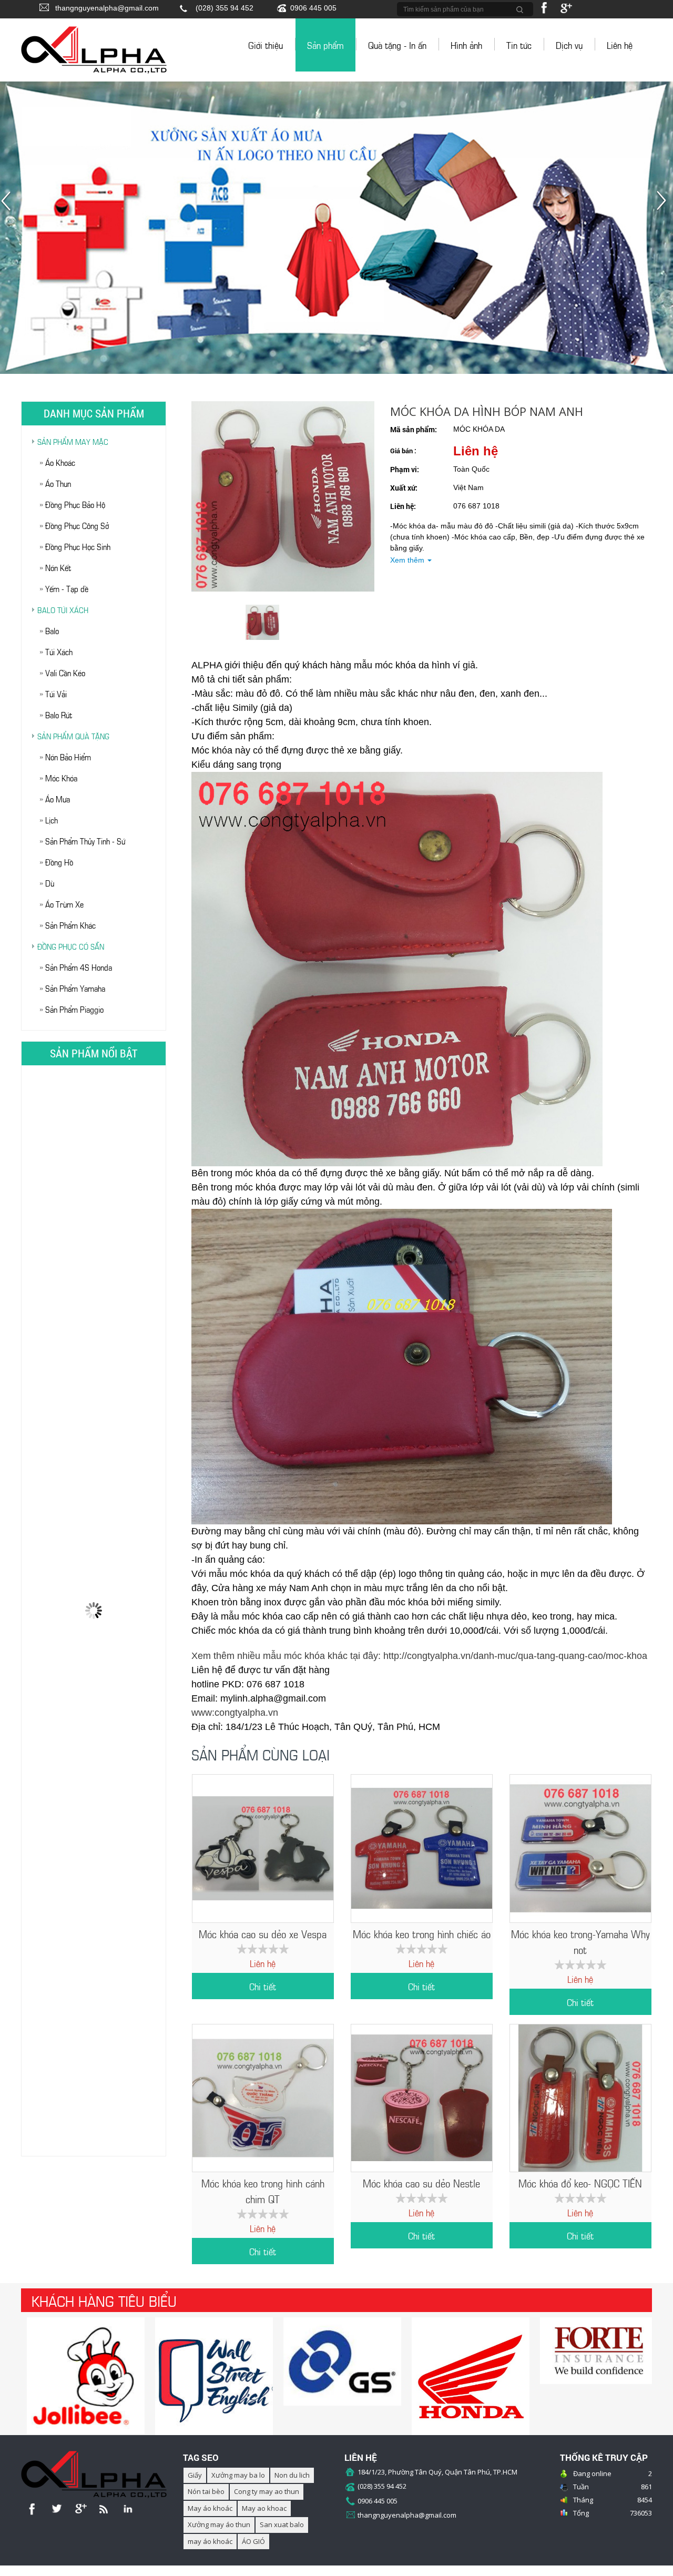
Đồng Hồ (59, 862)
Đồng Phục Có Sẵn (71, 946)
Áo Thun (58, 483)
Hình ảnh (466, 45)
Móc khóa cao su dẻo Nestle (421, 2182)
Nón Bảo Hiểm (68, 756)
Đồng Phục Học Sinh (78, 546)
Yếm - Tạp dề (67, 588)
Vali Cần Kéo (65, 672)
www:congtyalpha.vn (235, 1713)
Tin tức (519, 45)
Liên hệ (620, 45)
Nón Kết (58, 567)
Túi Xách (59, 651)
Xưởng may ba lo (238, 2475)
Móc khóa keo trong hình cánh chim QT (263, 2190)
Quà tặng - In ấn (397, 45)
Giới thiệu (266, 45)
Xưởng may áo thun (219, 2524)
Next (664, 206)
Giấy (195, 2475)
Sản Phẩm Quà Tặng (73, 736)
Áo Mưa (58, 798)
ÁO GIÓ (253, 2541)
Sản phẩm (325, 45)
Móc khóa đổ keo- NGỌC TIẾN (580, 2182)
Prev (9, 206)
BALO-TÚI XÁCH (63, 609)
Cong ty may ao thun (267, 2491)
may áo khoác (210, 2541)
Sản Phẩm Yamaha (75, 988)
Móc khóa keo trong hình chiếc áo (422, 1933)
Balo (52, 630)
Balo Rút (59, 714)
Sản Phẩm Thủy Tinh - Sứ (85, 841)
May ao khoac (264, 2508)
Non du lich (292, 2475)
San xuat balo (282, 2524)
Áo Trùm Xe (64, 904)
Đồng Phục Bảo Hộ (75, 504)
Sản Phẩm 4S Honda (79, 967)
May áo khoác (210, 2508)
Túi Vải (56, 693)
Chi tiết (263, 1986)
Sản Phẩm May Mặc (73, 441)
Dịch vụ (569, 45)
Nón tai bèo (206, 2491)
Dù (50, 883)
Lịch (52, 819)
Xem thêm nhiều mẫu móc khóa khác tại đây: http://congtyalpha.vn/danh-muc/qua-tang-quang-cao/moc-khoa (419, 1656)
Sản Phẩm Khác (70, 925)
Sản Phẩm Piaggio (74, 1009)
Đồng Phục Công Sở (77, 525)
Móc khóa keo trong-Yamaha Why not (580, 1941)
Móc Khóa (61, 777)
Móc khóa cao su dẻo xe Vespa (263, 1933)
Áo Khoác (60, 462)
